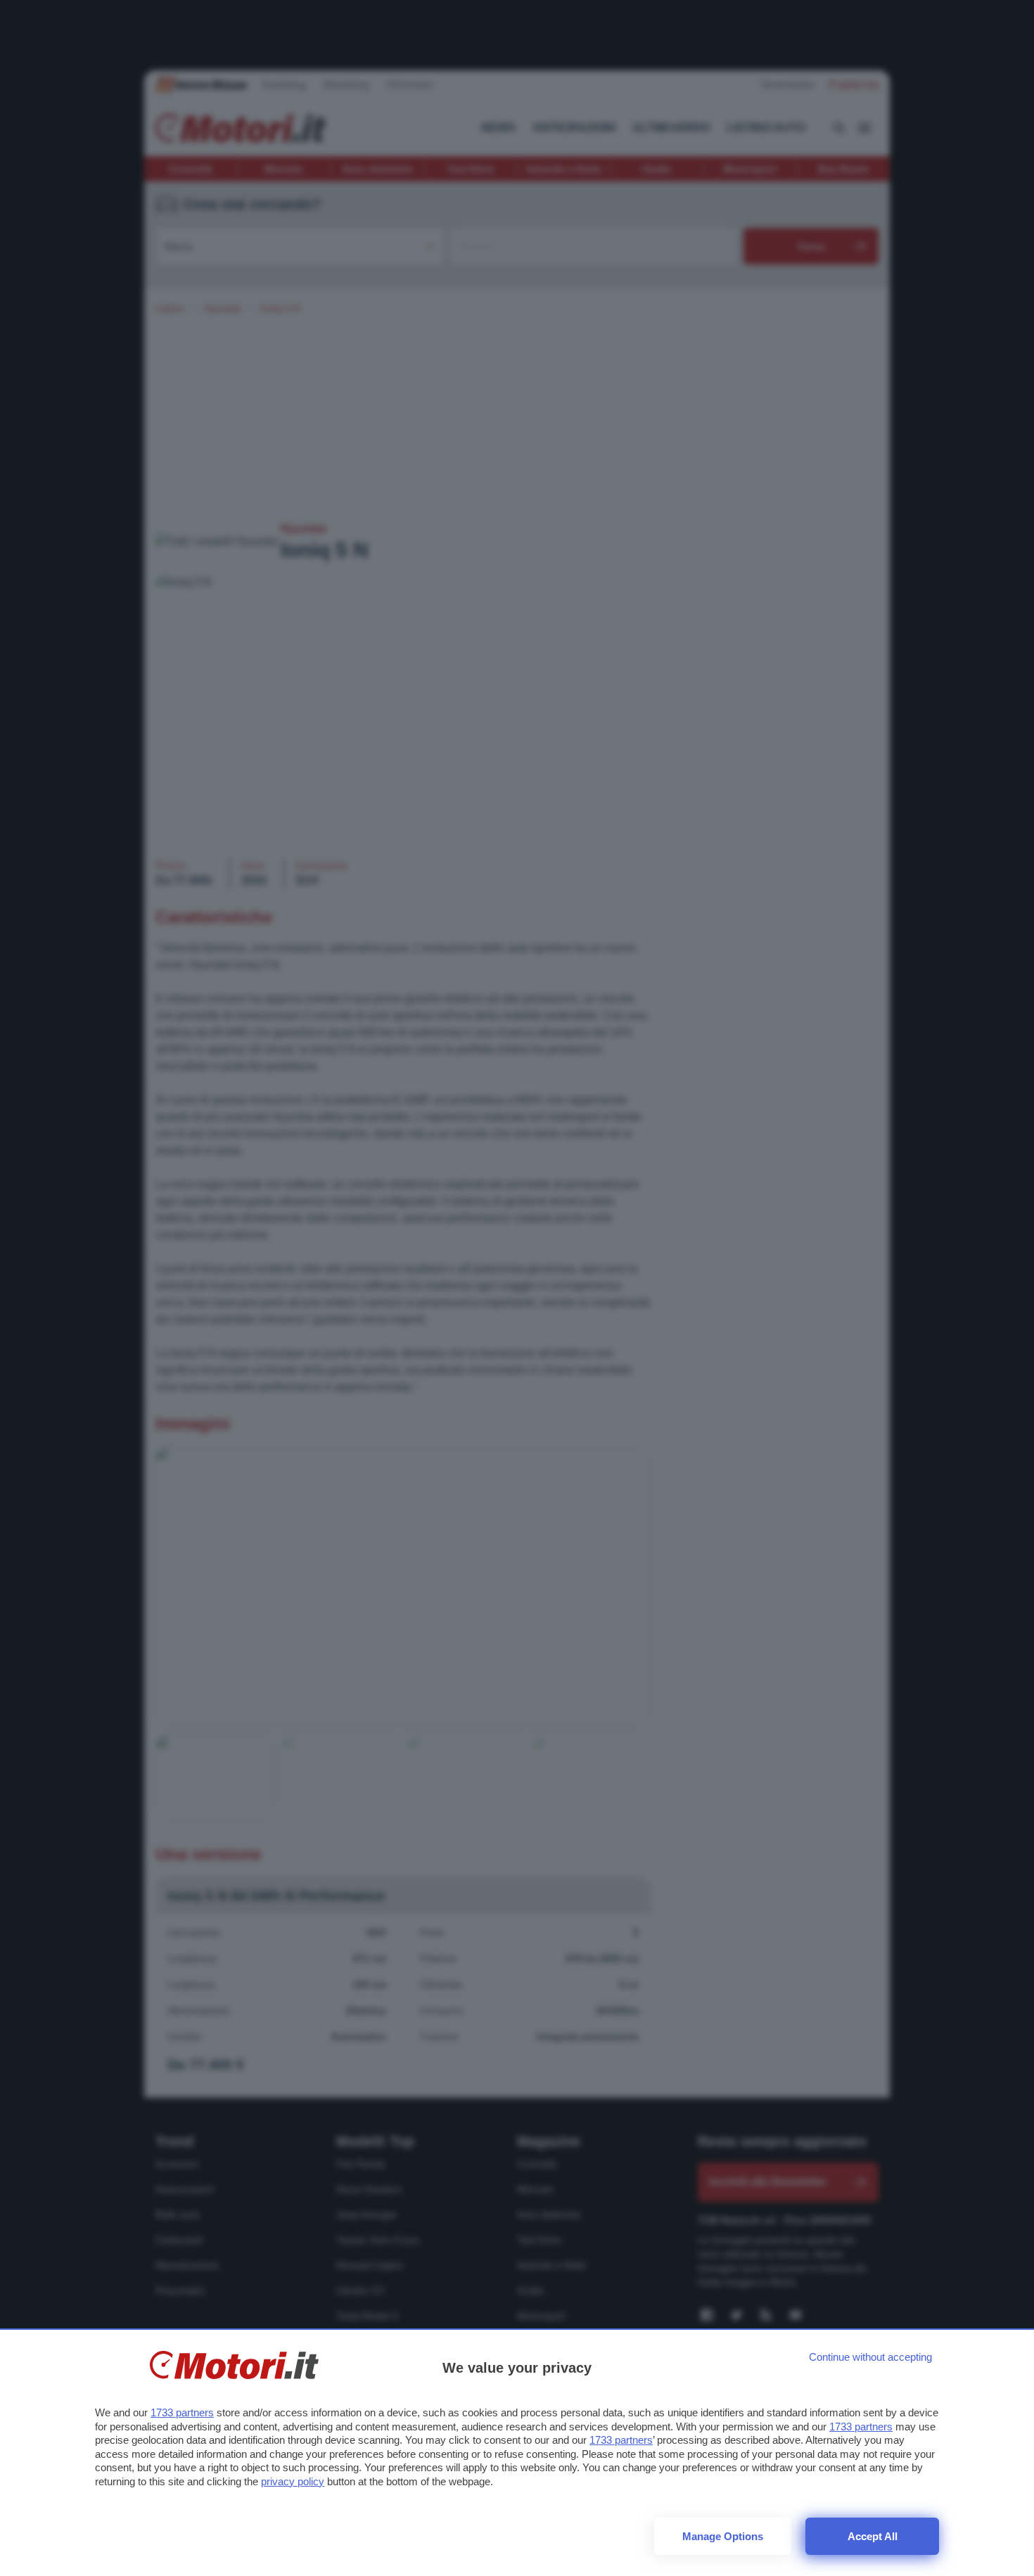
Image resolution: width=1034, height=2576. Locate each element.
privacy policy (293, 2481)
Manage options (723, 2536)
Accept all (873, 2536)
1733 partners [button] (182, 2412)
